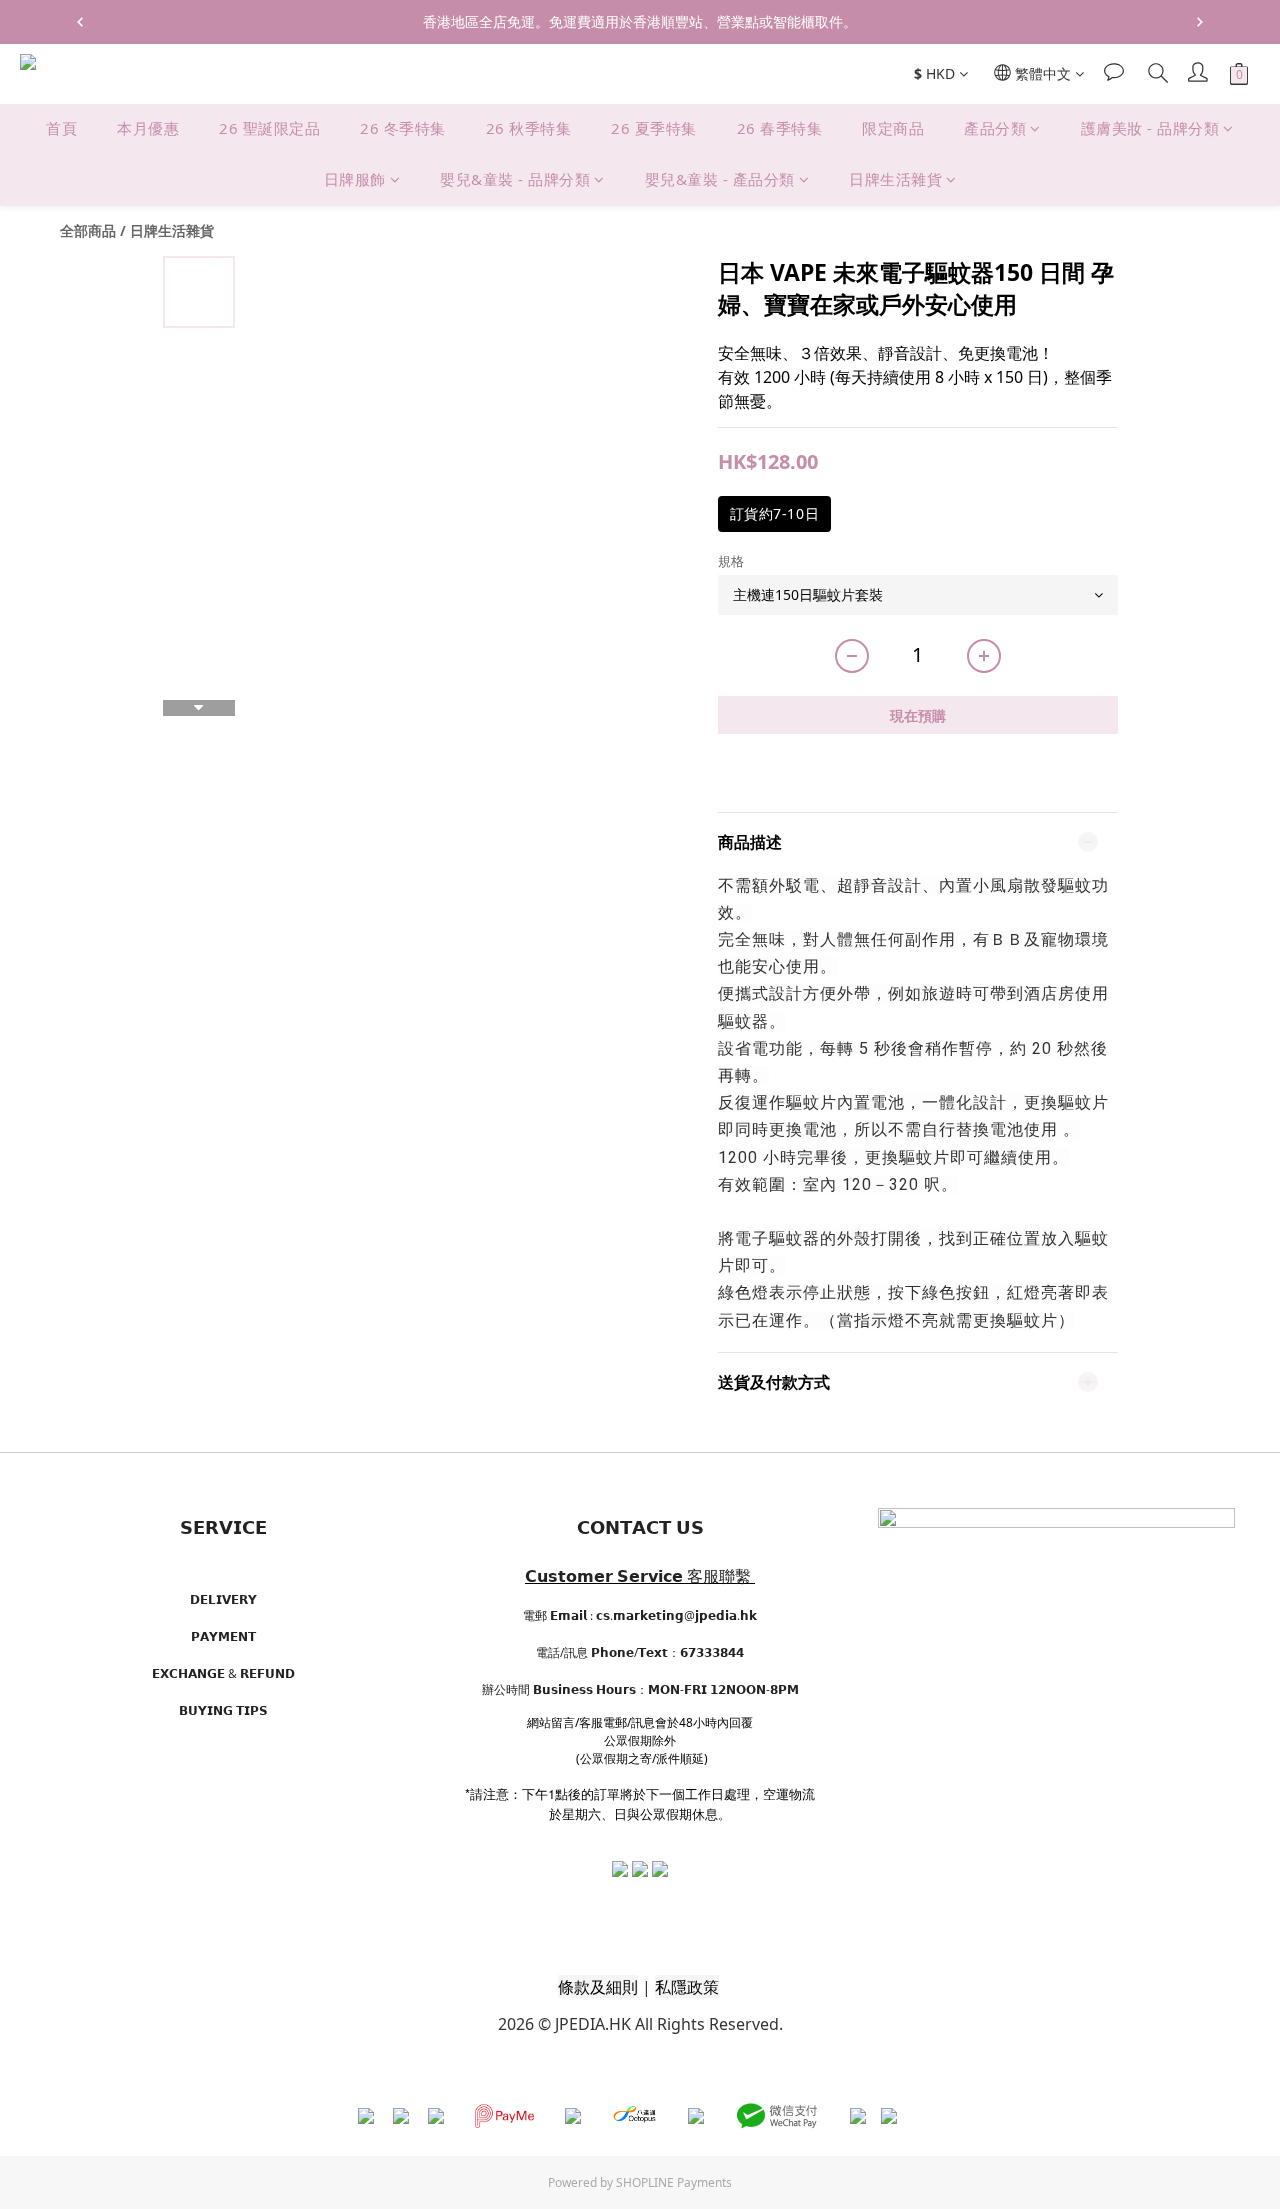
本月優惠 (148, 128)
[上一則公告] (80, 22)
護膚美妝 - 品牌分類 (1150, 128)
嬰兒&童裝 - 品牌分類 (515, 179)
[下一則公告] (1200, 22)
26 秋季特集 (529, 128)
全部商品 (88, 230)
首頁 (61, 128)
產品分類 (995, 128)
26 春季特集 (780, 128)
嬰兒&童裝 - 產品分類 (720, 179)
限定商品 (893, 128)
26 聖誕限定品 (269, 128)
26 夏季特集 (654, 128)
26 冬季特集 (403, 128)
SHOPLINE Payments (674, 2182)
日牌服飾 (355, 179)
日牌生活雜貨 (895, 179)
